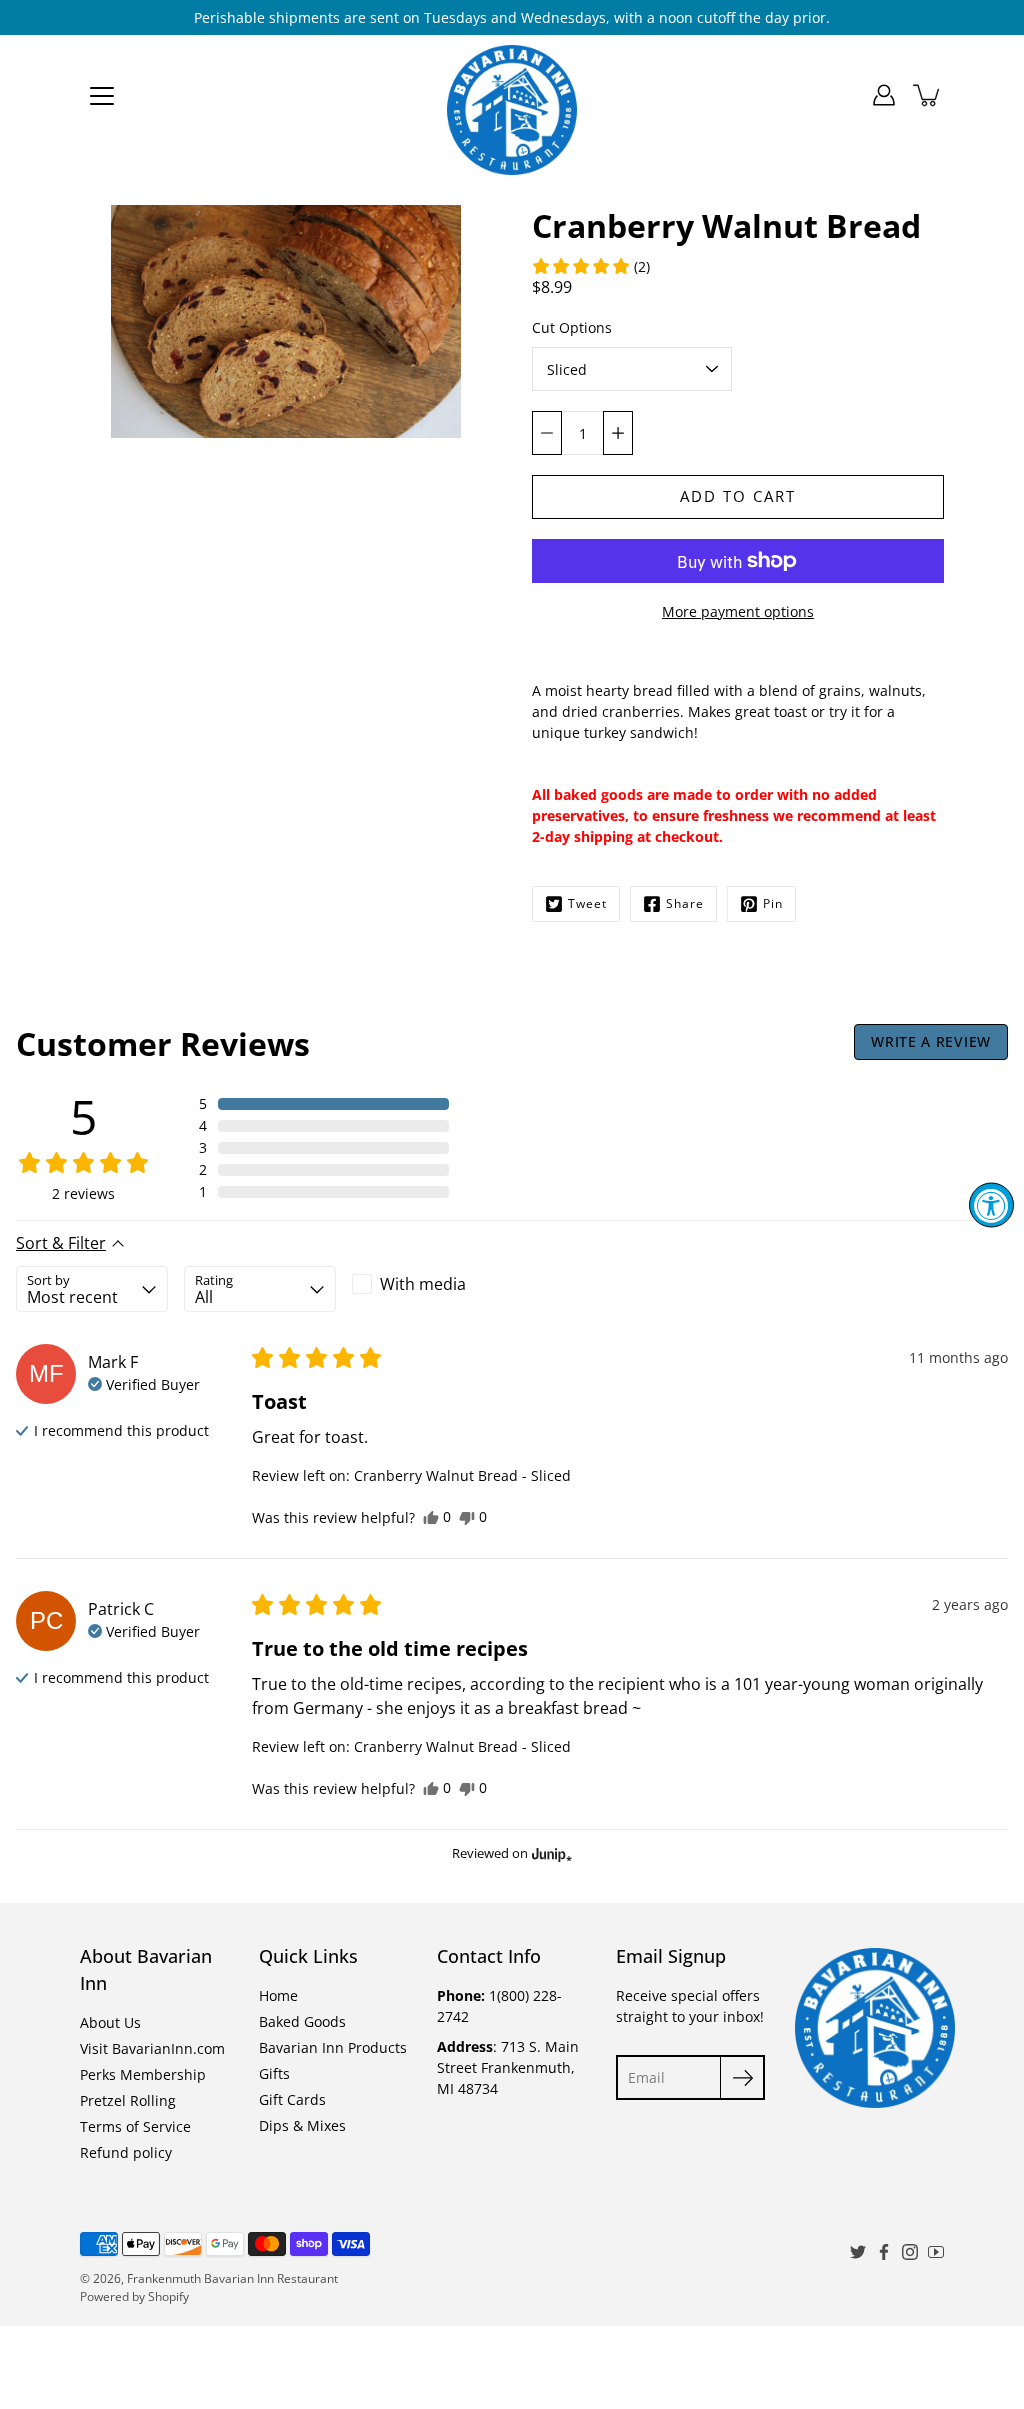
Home (278, 1995)
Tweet (587, 903)
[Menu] (102, 96)
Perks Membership (143, 2074)
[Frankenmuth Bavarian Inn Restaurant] (512, 95)
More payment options (738, 611)
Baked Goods (302, 2021)
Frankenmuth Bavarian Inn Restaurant (232, 2278)
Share (685, 903)
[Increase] (618, 433)
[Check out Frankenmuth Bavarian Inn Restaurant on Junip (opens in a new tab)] (550, 1854)
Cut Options (572, 327)
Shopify (168, 2296)
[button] (590, 266)
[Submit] (742, 2077)
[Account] (884, 95)
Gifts (274, 2073)
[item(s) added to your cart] (928, 95)
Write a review (931, 1041)
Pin (773, 903)
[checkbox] (428, 1284)
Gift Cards (292, 2099)
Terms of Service (135, 2126)
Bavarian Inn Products (333, 2047)
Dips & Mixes (302, 2125)
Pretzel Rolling (128, 2100)
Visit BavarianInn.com (152, 2048)
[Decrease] (547, 433)
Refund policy (126, 2152)
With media (423, 1284)
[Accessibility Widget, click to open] (991, 1204)
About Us (110, 2022)
